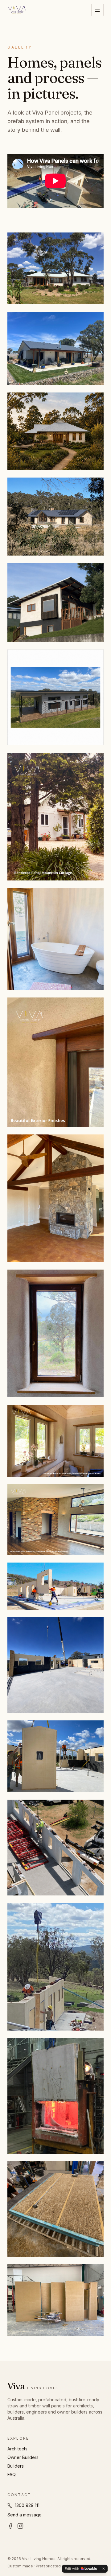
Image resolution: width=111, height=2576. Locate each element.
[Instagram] (20, 2526)
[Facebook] (10, 2526)
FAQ (12, 2475)
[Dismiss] (104, 2569)
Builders (16, 2466)
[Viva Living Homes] (17, 10)
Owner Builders (23, 2457)
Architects (17, 2449)
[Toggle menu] (97, 10)
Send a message (25, 2515)
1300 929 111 (27, 2505)
